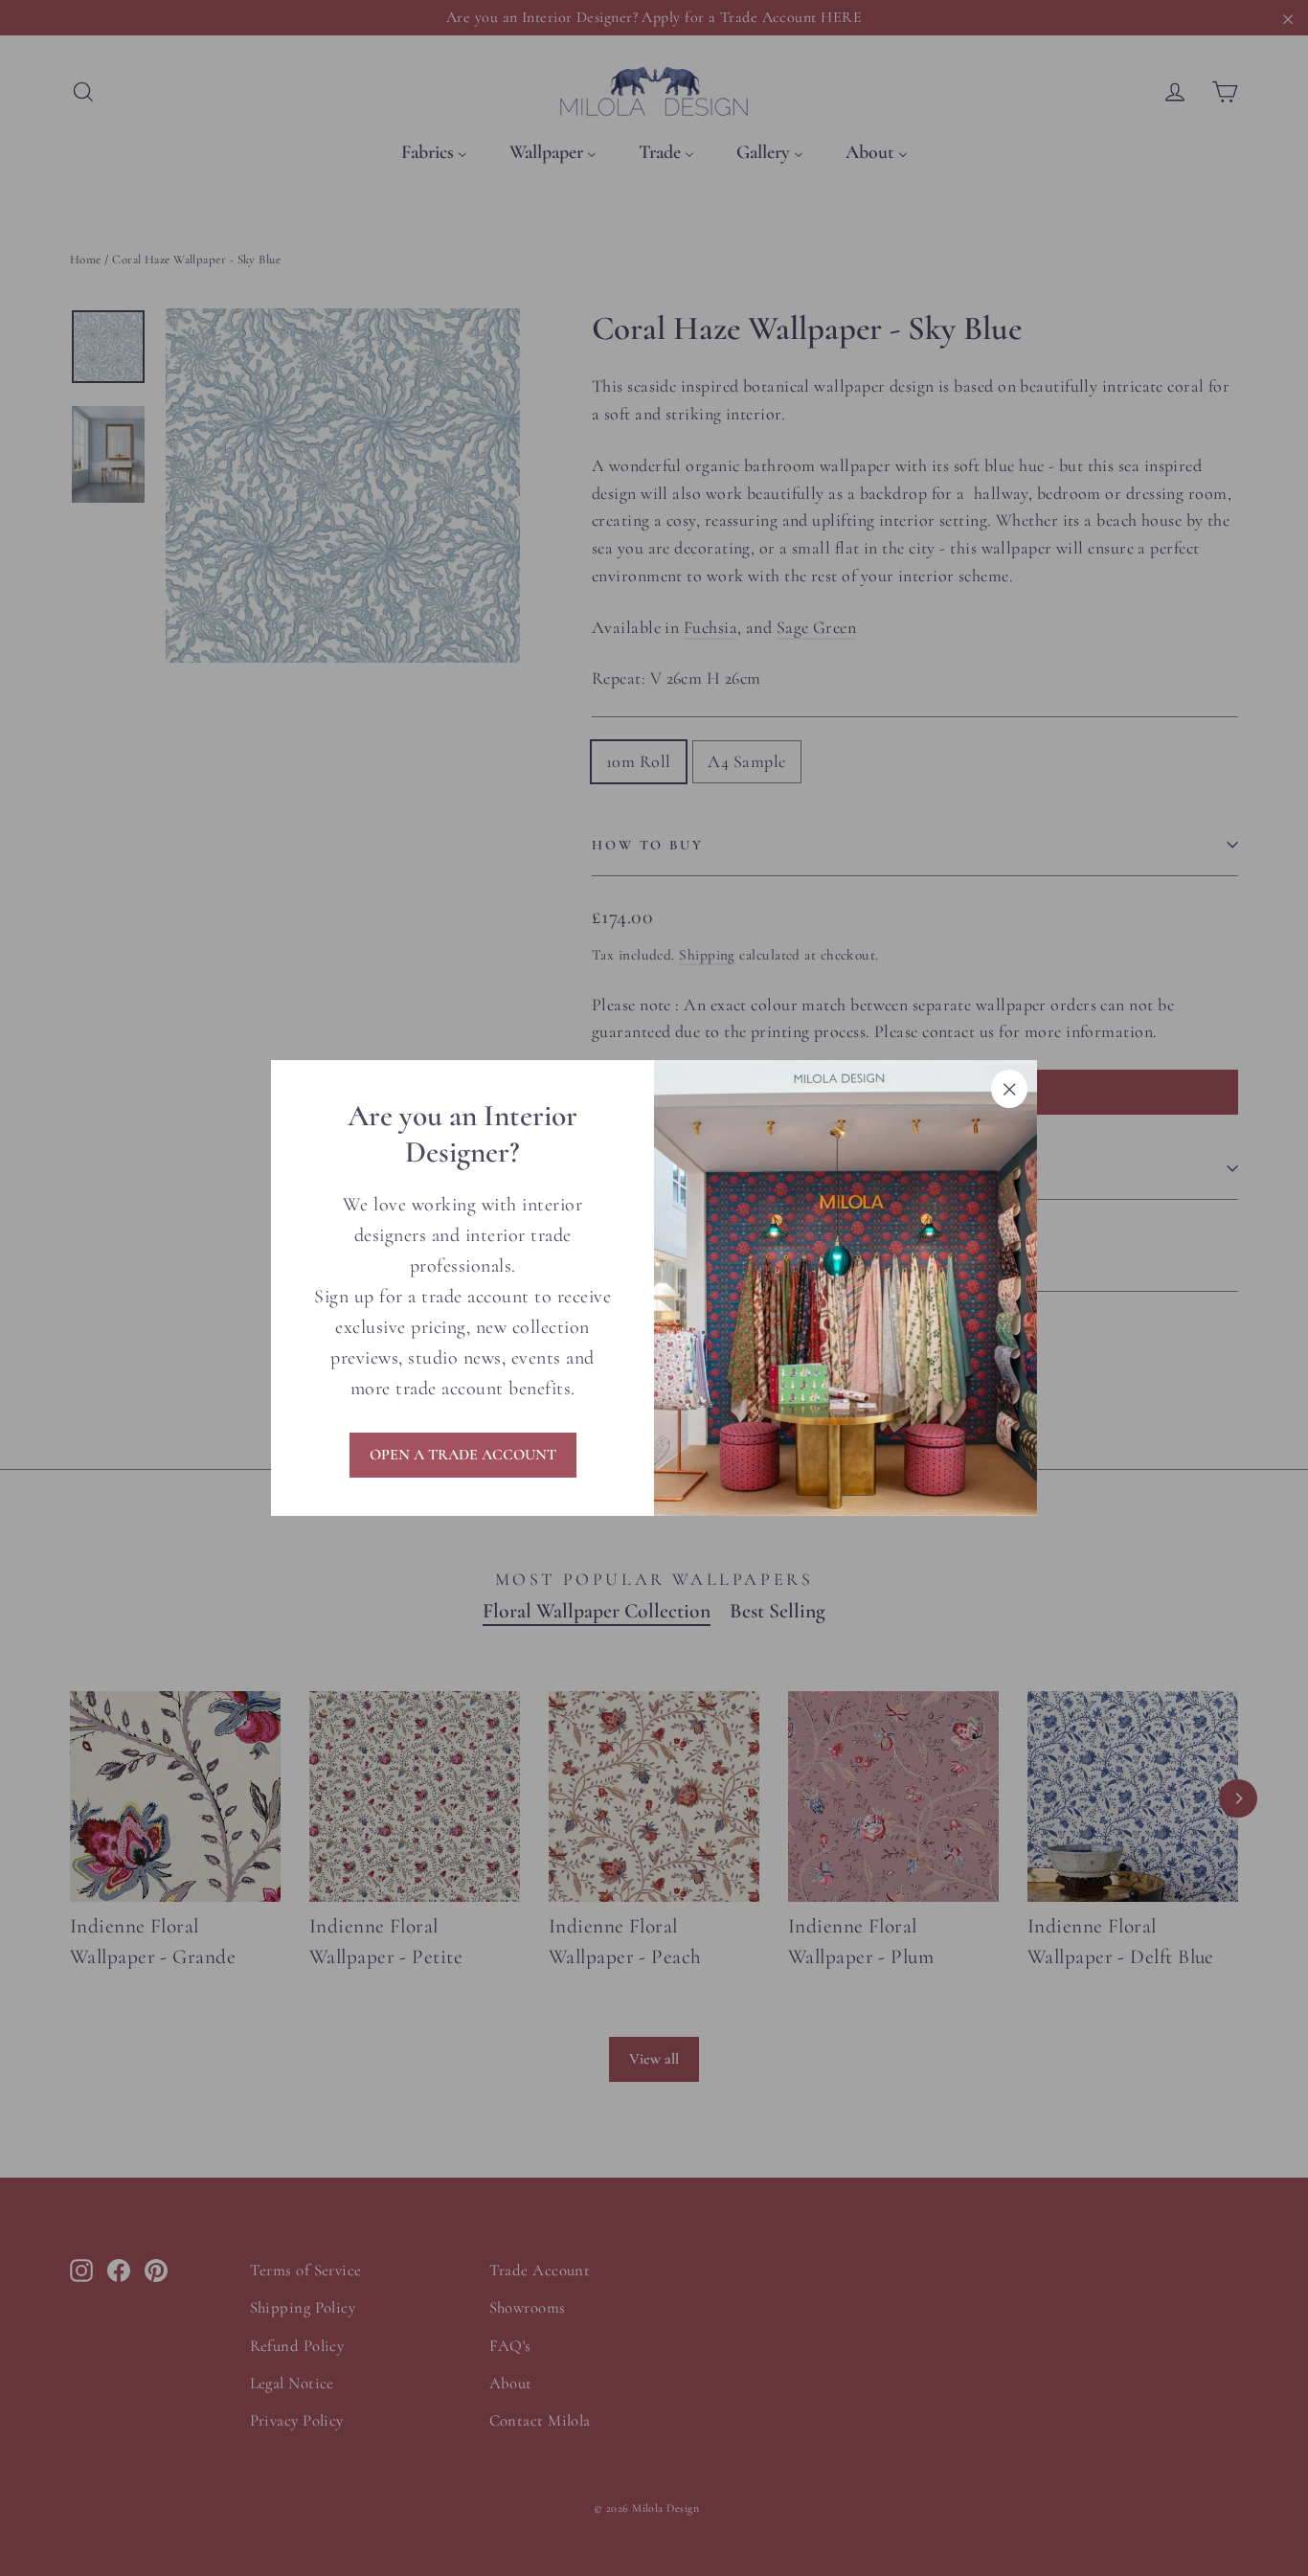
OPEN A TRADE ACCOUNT (463, 1455)
